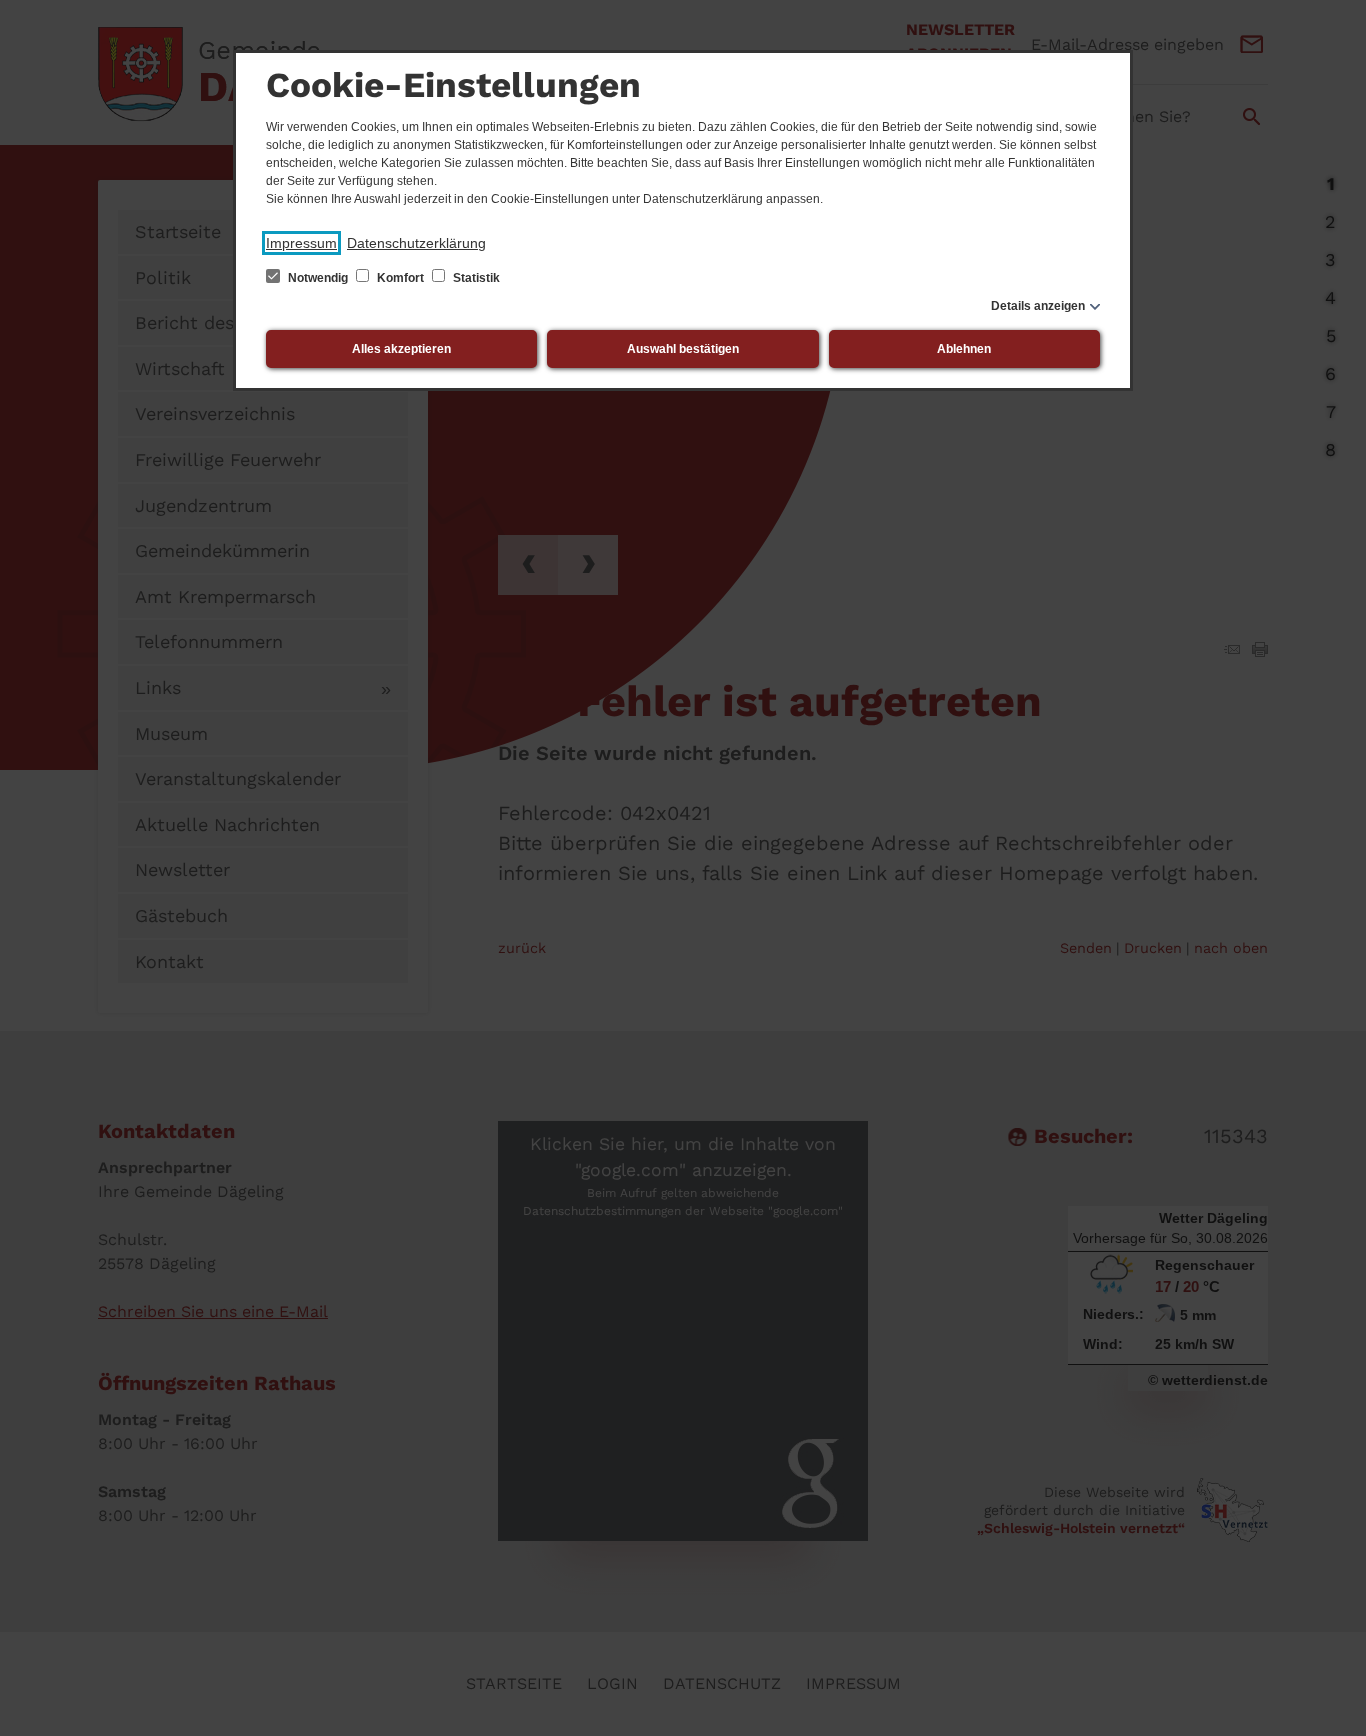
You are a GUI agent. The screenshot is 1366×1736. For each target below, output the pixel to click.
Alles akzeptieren (401, 349)
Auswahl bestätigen (683, 349)
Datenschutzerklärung (416, 243)
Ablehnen (964, 349)
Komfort (400, 278)
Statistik (475, 278)
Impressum (301, 243)
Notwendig (318, 278)
